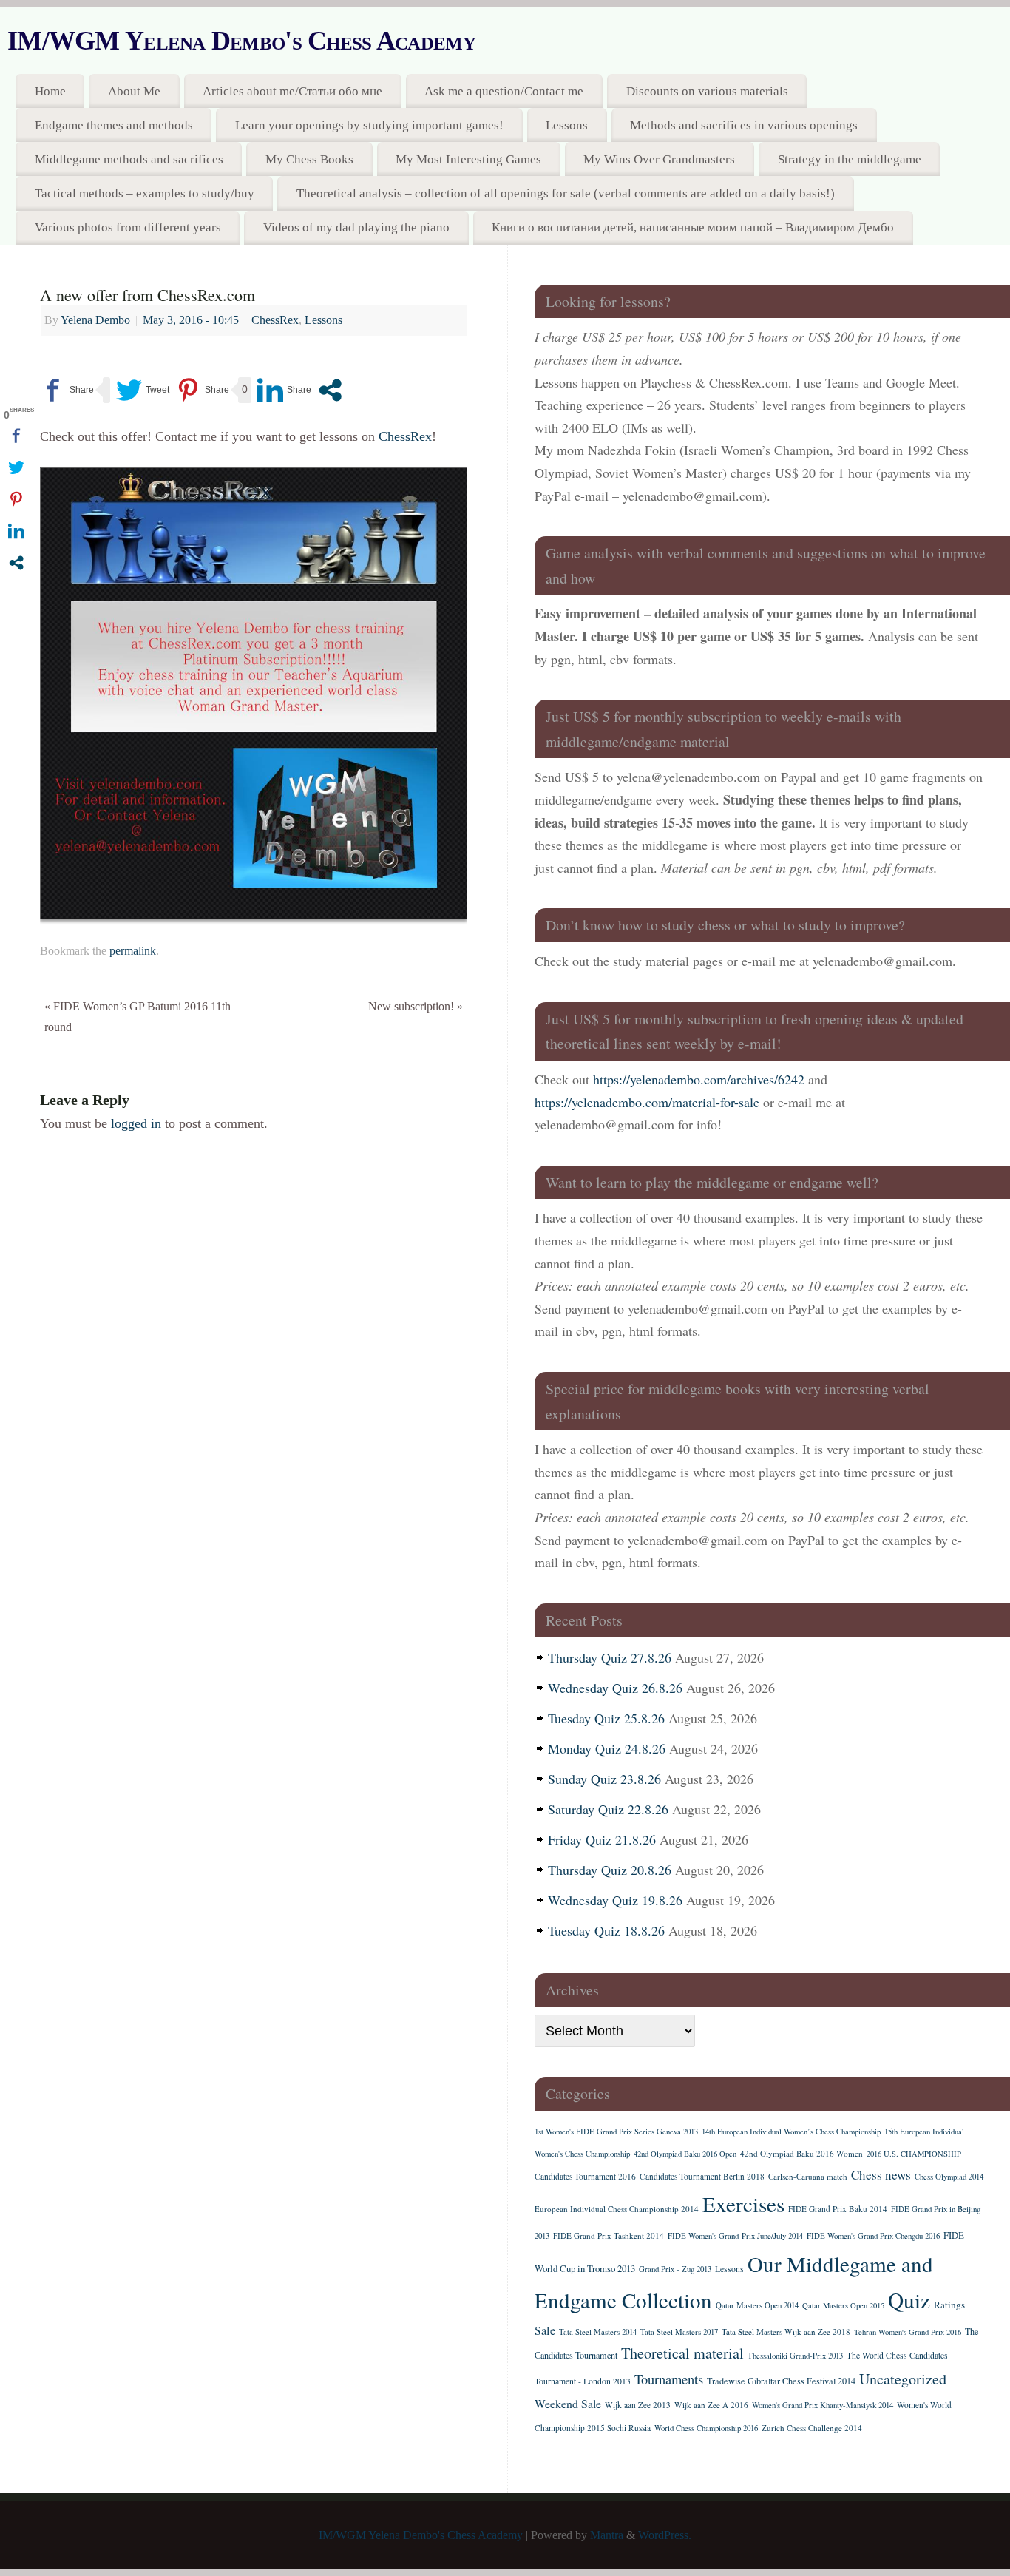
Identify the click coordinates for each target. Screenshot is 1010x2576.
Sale (545, 2330)
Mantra (607, 2535)
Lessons (567, 125)
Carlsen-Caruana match (808, 2176)
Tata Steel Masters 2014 (598, 2332)
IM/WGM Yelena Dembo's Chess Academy (241, 41)
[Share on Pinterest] (202, 390)
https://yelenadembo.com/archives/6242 (699, 1079)
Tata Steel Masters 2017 (679, 2332)
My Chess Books (309, 159)
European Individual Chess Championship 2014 (617, 2209)
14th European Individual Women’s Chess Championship (791, 2132)
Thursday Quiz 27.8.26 (610, 1657)
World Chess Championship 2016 (706, 2428)
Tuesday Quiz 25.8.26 (606, 1718)
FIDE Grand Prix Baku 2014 (838, 2209)
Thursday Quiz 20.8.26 (610, 1870)
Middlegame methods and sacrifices (129, 159)
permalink (133, 951)
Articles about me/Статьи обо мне (292, 91)
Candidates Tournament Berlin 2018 (702, 2176)
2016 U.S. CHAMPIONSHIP (914, 2154)
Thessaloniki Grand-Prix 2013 (795, 2356)
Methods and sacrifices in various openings (744, 125)
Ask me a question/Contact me (504, 91)
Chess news (881, 2175)
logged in (136, 1123)
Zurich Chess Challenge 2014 (812, 2428)
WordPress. (665, 2535)
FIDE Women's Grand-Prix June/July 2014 (735, 2236)
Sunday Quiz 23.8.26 (604, 1779)
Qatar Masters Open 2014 (757, 2305)
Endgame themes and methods (114, 125)
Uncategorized (903, 2379)
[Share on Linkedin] (284, 390)
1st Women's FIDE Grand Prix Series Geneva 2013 (616, 2132)
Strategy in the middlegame (850, 159)
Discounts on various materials (707, 91)
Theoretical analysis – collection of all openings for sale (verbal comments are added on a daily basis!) (566, 193)
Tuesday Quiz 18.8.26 (606, 1930)
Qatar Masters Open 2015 (843, 2305)
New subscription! (416, 1007)
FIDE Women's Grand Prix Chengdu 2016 (873, 2236)
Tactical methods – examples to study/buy (145, 193)
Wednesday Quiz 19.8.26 (615, 1900)
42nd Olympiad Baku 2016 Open (685, 2154)
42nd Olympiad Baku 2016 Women (801, 2153)
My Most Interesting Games (468, 159)
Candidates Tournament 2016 (585, 2176)
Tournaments (669, 2379)
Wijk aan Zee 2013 (638, 2405)
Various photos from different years (128, 227)
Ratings (949, 2305)
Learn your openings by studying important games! (369, 125)
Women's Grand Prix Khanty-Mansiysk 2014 (823, 2405)
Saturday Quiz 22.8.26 (608, 1809)
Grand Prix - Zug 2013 (675, 2269)
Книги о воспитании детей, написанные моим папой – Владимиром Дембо (693, 227)
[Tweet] (143, 390)
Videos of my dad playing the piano (356, 227)
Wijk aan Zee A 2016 (711, 2405)
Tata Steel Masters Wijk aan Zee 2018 (786, 2332)
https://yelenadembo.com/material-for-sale (647, 1102)
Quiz (909, 2300)
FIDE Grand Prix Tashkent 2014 (609, 2235)
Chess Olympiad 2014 (949, 2177)
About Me (134, 91)
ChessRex (275, 320)
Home (50, 91)
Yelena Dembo (95, 320)
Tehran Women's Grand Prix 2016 (908, 2332)
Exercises (743, 2204)
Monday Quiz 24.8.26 (607, 1748)
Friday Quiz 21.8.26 (602, 1839)
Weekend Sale (568, 2403)
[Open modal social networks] (330, 390)
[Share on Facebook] (67, 390)
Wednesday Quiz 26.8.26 (615, 1688)
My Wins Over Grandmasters (659, 159)
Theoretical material (682, 2353)
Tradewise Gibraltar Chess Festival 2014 (781, 2381)
